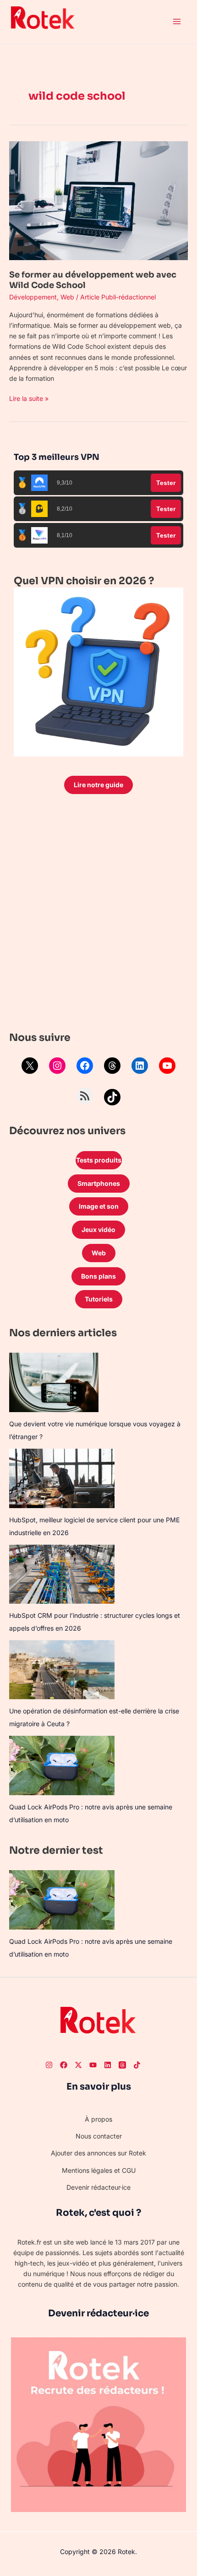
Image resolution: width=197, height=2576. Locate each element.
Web (67, 297)
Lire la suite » (29, 398)
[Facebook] (85, 1066)
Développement (33, 297)
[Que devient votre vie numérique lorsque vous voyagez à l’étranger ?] (54, 1382)
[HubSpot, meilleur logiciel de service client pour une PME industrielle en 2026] (62, 1478)
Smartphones (99, 1183)
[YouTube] (167, 1066)
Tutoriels (99, 1299)
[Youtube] (93, 2065)
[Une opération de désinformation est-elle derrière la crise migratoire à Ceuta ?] (62, 1670)
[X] (30, 1066)
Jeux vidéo (98, 1229)
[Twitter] (78, 2065)
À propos (98, 2119)
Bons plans (98, 1276)
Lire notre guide (98, 785)
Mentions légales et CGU (99, 2170)
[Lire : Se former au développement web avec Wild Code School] (98, 200)
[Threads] (112, 1066)
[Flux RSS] (85, 1096)
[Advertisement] (98, 915)
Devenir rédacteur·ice (98, 2187)
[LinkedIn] (140, 1066)
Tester (166, 483)
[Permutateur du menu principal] (177, 22)
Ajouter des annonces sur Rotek (98, 2153)
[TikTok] (112, 1097)
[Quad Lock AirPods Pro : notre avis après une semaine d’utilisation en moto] (62, 1765)
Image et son (99, 1206)
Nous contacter (99, 2136)
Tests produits (99, 1160)
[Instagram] (57, 1066)
